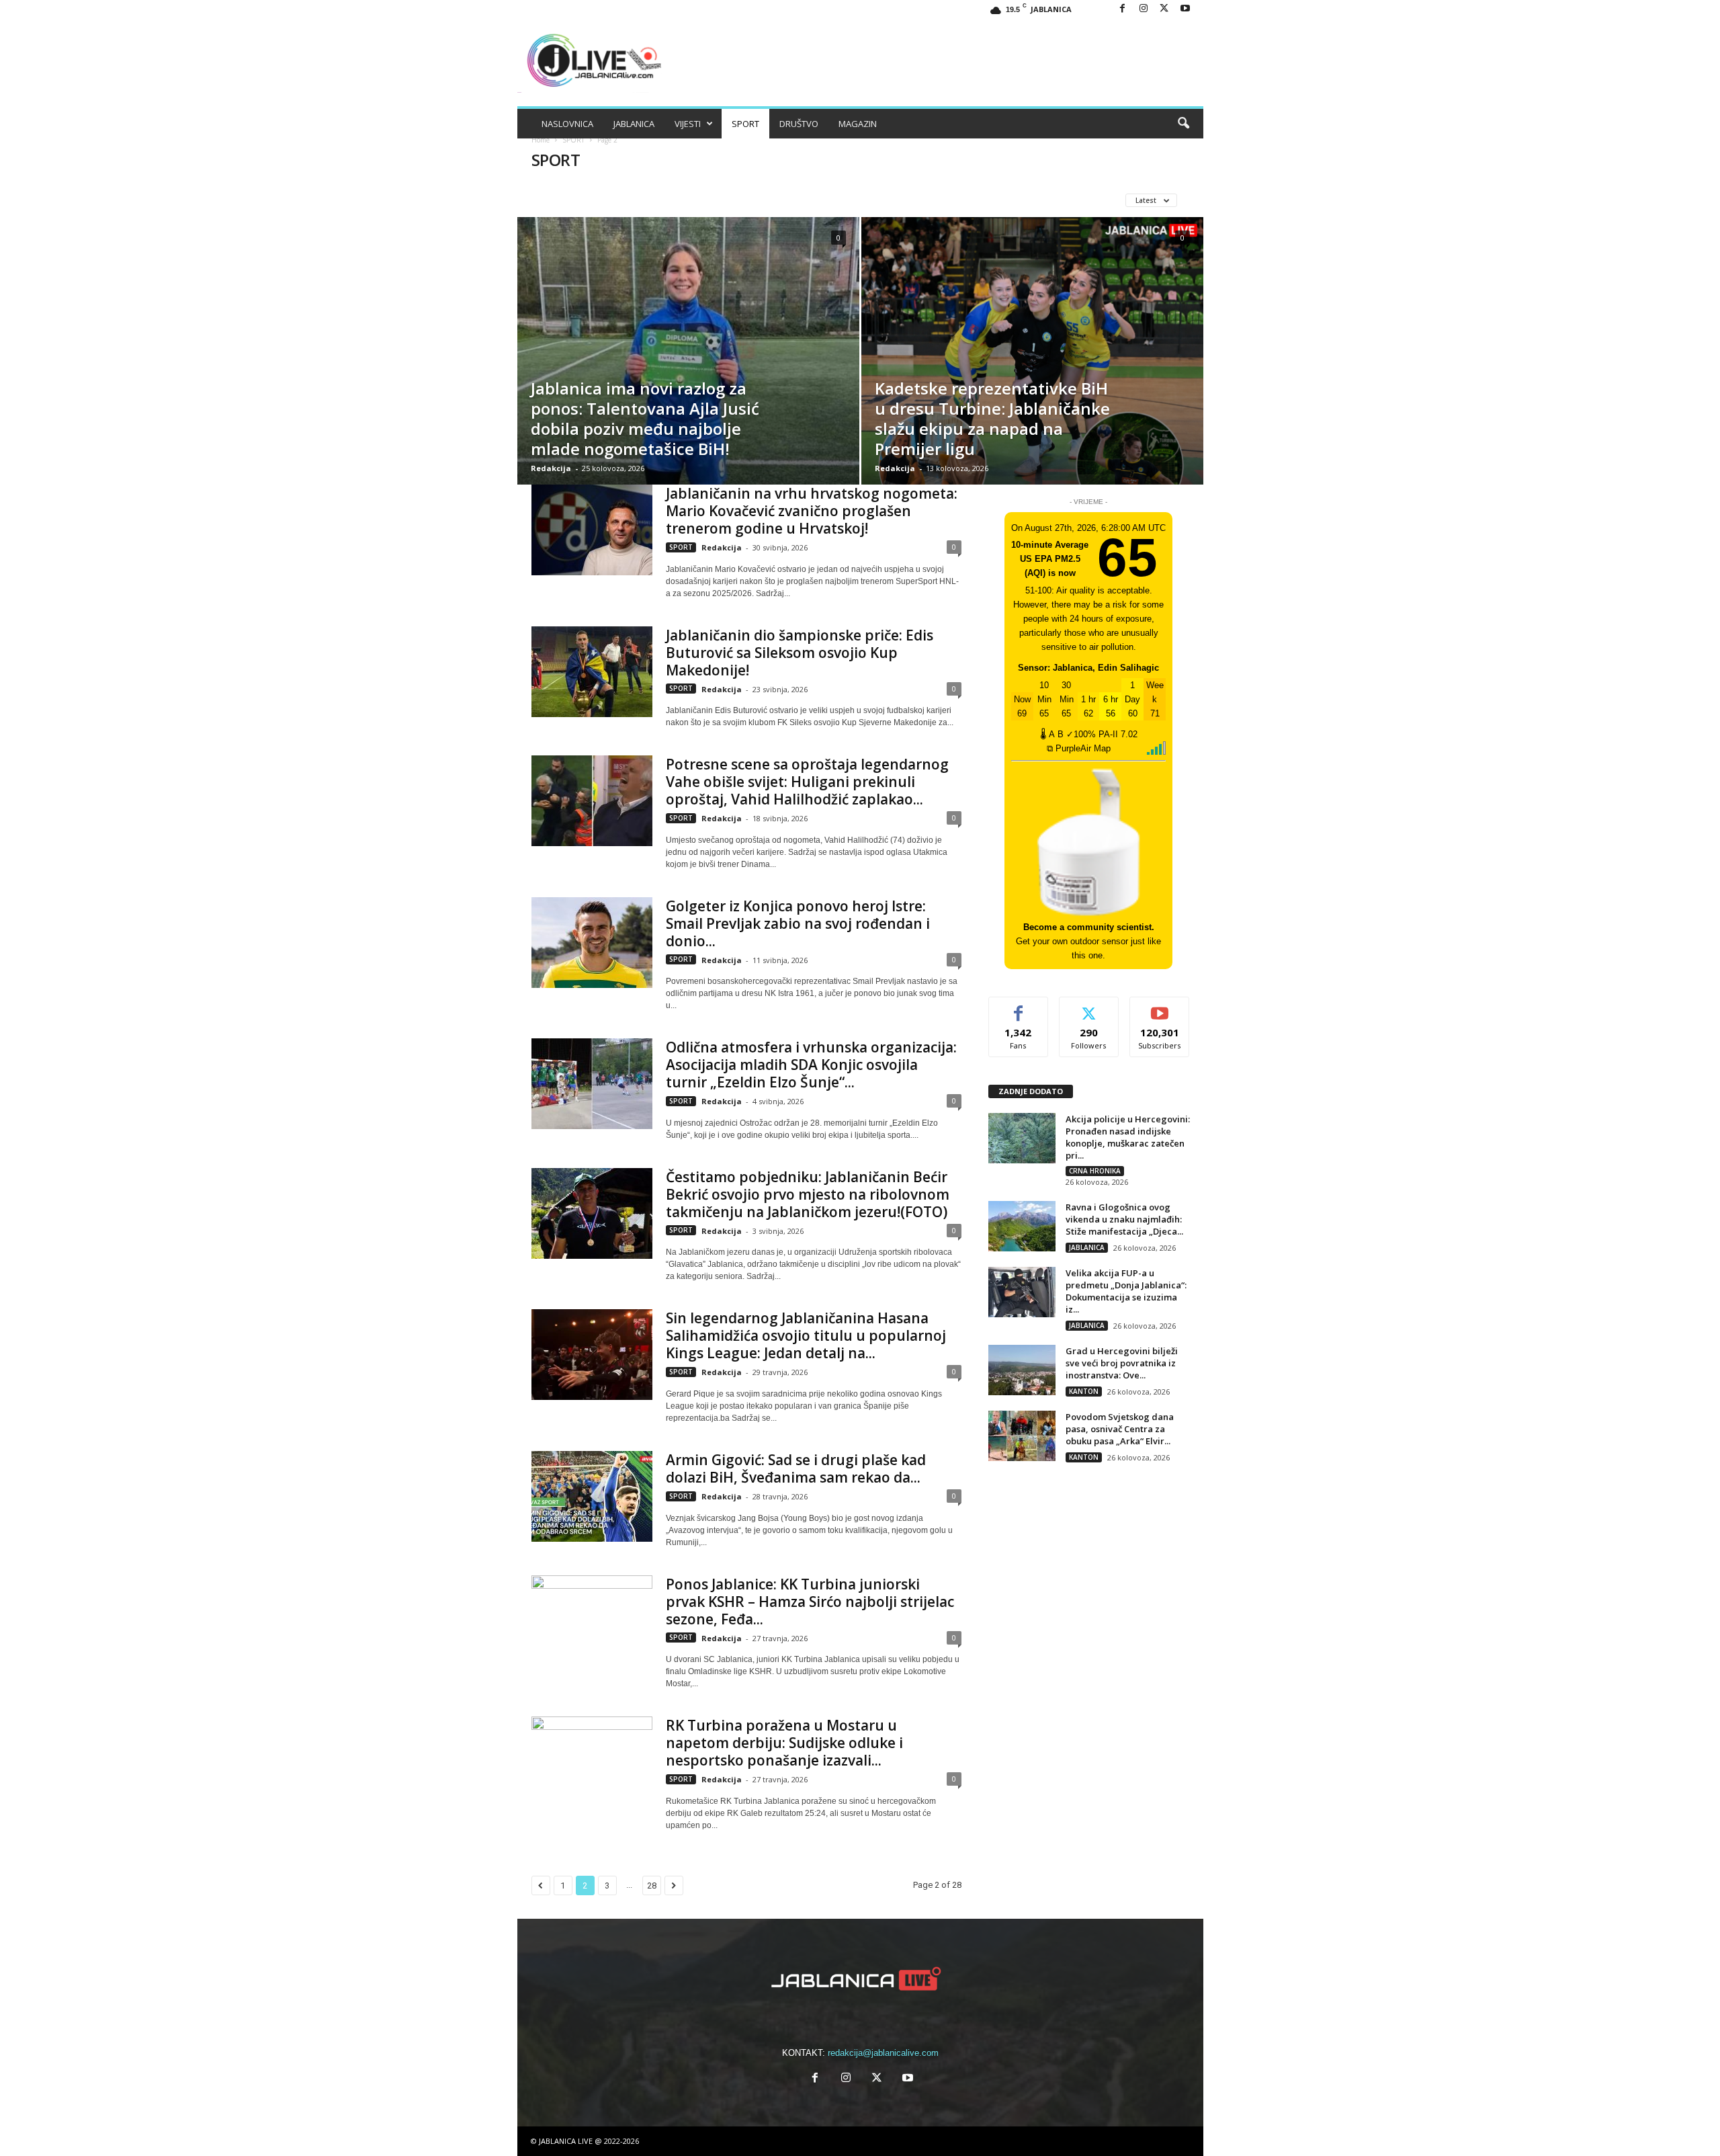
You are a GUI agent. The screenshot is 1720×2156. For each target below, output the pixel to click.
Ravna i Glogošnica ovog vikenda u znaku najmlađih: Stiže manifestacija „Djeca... (1124, 1219)
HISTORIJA (754, 200)
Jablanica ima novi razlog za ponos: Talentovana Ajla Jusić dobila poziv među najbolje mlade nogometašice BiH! (645, 418)
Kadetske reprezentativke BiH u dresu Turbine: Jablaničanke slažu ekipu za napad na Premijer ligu (992, 418)
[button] (1183, 124)
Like (1018, 1007)
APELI (597, 200)
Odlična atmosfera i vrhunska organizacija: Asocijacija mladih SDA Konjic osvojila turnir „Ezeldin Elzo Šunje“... (811, 1065)
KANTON (1084, 1391)
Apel (557, 200)
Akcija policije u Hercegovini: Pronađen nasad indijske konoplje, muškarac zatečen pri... (1128, 1137)
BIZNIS (641, 200)
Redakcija (551, 468)
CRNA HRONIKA (1095, 1171)
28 (652, 1885)
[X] (1164, 9)
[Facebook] (1123, 9)
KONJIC (870, 200)
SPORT (745, 124)
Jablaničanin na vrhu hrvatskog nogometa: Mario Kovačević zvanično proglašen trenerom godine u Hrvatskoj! (812, 511)
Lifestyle (923, 200)
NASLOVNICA (567, 124)
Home (541, 140)
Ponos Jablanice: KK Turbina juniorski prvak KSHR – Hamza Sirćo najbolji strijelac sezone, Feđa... (810, 1602)
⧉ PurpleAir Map (1079, 748)
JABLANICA (634, 124)
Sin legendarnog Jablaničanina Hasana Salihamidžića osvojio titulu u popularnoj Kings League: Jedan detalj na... (806, 1335)
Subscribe (1160, 1007)
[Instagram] (1144, 9)
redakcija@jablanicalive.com (883, 2053)
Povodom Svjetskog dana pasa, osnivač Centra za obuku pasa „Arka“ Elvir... (1120, 1429)
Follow (1089, 1007)
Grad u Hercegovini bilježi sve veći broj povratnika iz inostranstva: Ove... (1122, 1363)
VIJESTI (688, 124)
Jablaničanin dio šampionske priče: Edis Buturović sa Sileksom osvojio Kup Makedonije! (800, 653)
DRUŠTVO (799, 124)
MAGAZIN (858, 124)
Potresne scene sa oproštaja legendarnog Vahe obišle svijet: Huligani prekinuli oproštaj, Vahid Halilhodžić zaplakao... (807, 782)
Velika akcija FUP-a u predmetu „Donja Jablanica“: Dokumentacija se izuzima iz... (1126, 1291)
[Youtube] (1185, 9)
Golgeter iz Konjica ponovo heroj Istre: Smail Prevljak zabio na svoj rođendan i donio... (798, 923)
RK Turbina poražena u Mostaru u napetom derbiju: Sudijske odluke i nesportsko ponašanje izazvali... (784, 1743)
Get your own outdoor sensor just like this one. (1088, 941)
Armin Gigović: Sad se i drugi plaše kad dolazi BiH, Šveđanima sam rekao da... (796, 1468)
